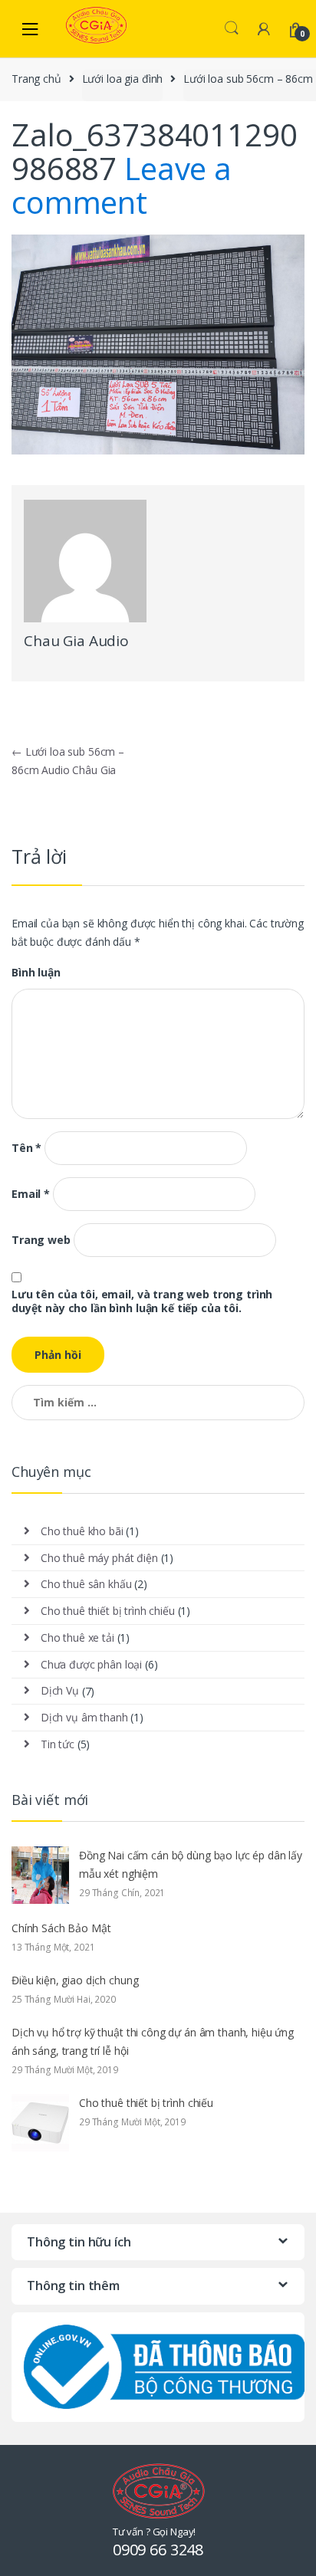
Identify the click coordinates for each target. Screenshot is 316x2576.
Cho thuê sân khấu (86, 1584)
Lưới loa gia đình (123, 79)
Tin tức (58, 1744)
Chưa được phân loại (91, 1664)
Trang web (41, 1240)
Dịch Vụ (60, 1690)
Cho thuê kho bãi (82, 1531)
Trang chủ (36, 79)
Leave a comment (122, 185)
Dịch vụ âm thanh (84, 1717)
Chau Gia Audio (76, 641)
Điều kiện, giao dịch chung (75, 1980)
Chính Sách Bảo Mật (61, 1928)
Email (31, 1194)
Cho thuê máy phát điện (99, 1558)
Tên (26, 1148)
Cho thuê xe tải (77, 1637)
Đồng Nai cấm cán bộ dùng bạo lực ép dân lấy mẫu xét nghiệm (191, 1864)
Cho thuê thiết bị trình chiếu (108, 1611)
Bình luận (36, 973)
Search (232, 28)
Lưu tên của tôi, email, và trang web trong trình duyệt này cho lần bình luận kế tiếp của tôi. (142, 1301)
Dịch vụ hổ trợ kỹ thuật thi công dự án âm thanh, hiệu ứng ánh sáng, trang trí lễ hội (153, 2041)
